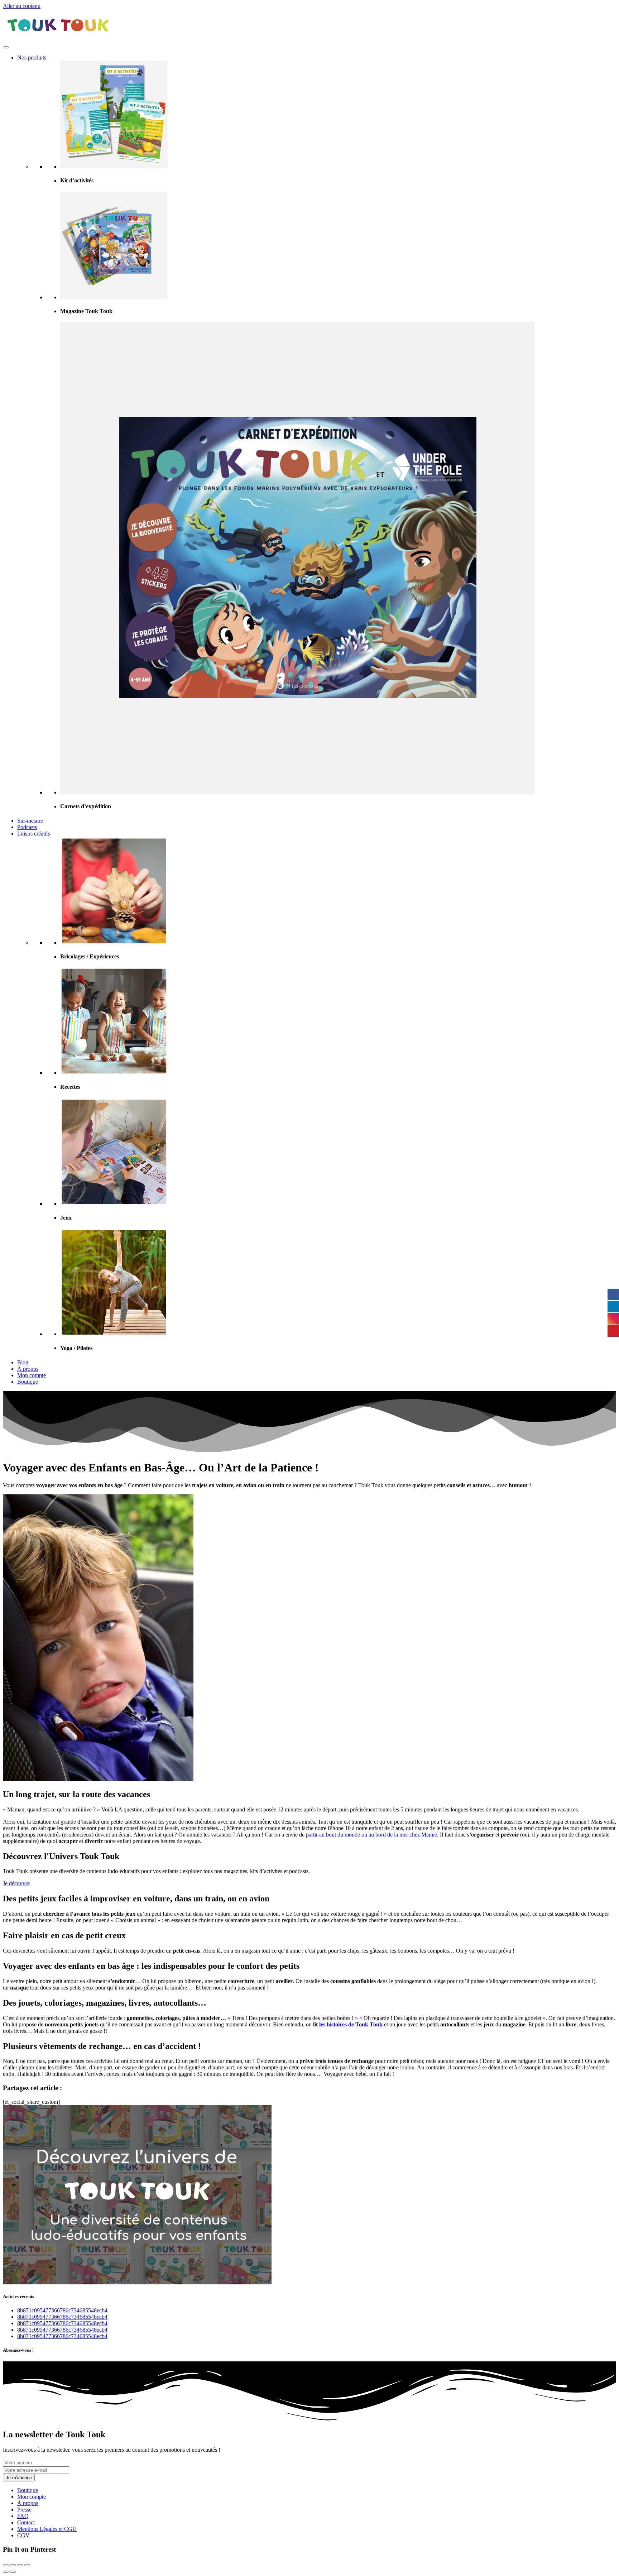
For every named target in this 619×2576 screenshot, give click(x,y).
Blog (23, 1362)
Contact (26, 2522)
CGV (23, 2535)
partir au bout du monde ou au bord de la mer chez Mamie (371, 1835)
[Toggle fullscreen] (20, 2565)
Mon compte (32, 1375)
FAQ (23, 2516)
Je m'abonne (19, 2478)
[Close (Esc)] (6, 2565)
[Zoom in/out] (27, 2565)
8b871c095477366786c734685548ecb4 (62, 2310)
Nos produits (32, 58)
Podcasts (27, 827)
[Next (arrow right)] (13, 2572)
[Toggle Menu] (6, 47)
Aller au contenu (22, 6)
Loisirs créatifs (34, 834)
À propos (28, 1369)
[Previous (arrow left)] (6, 2572)
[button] (16, 1883)
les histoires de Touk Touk (351, 2024)
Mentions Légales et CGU (47, 2529)
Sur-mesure (30, 821)
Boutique (28, 1382)
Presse (24, 2510)
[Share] (13, 2565)
